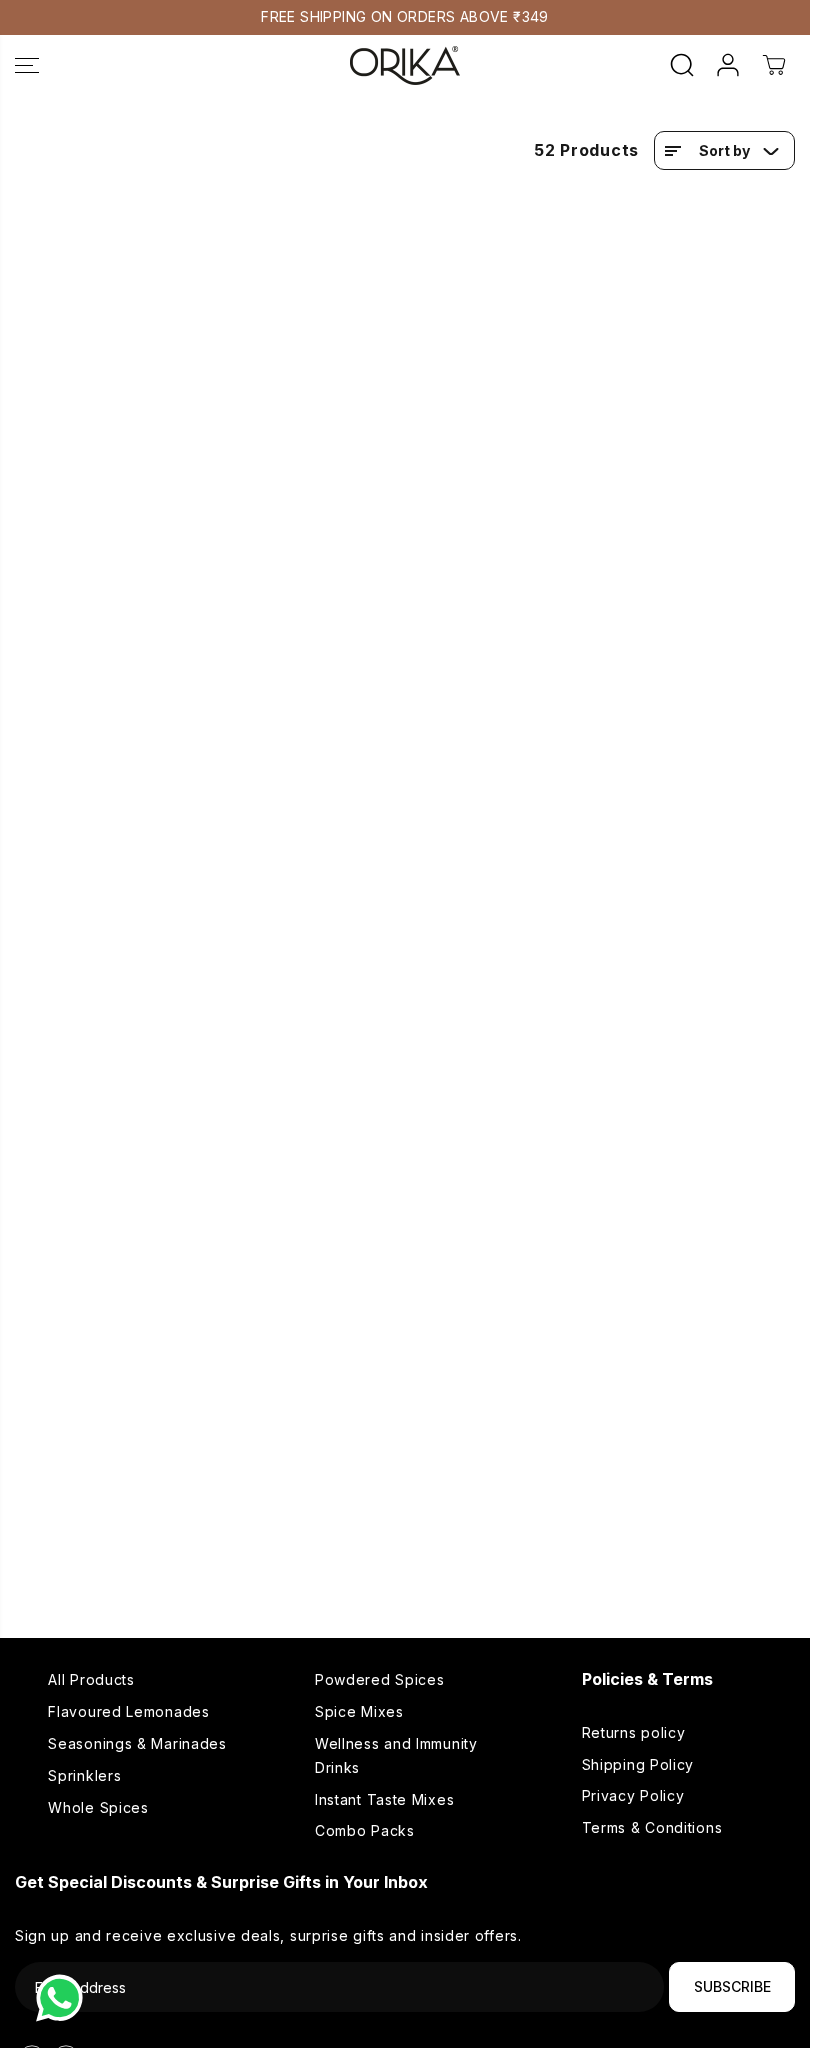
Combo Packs (365, 1830)
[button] (27, 65)
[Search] (682, 65)
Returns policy (634, 1732)
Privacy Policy (633, 1795)
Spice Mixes (359, 1711)
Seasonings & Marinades (137, 1743)
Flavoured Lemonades (128, 1711)
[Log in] (728, 65)
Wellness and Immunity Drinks (396, 1755)
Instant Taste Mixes (384, 1799)
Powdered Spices (380, 1679)
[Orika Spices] (405, 65)
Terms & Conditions (652, 1827)
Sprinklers (84, 1775)
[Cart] (774, 65)
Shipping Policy (638, 1764)
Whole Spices (98, 1807)
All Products (91, 1679)
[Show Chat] (64, 1998)
